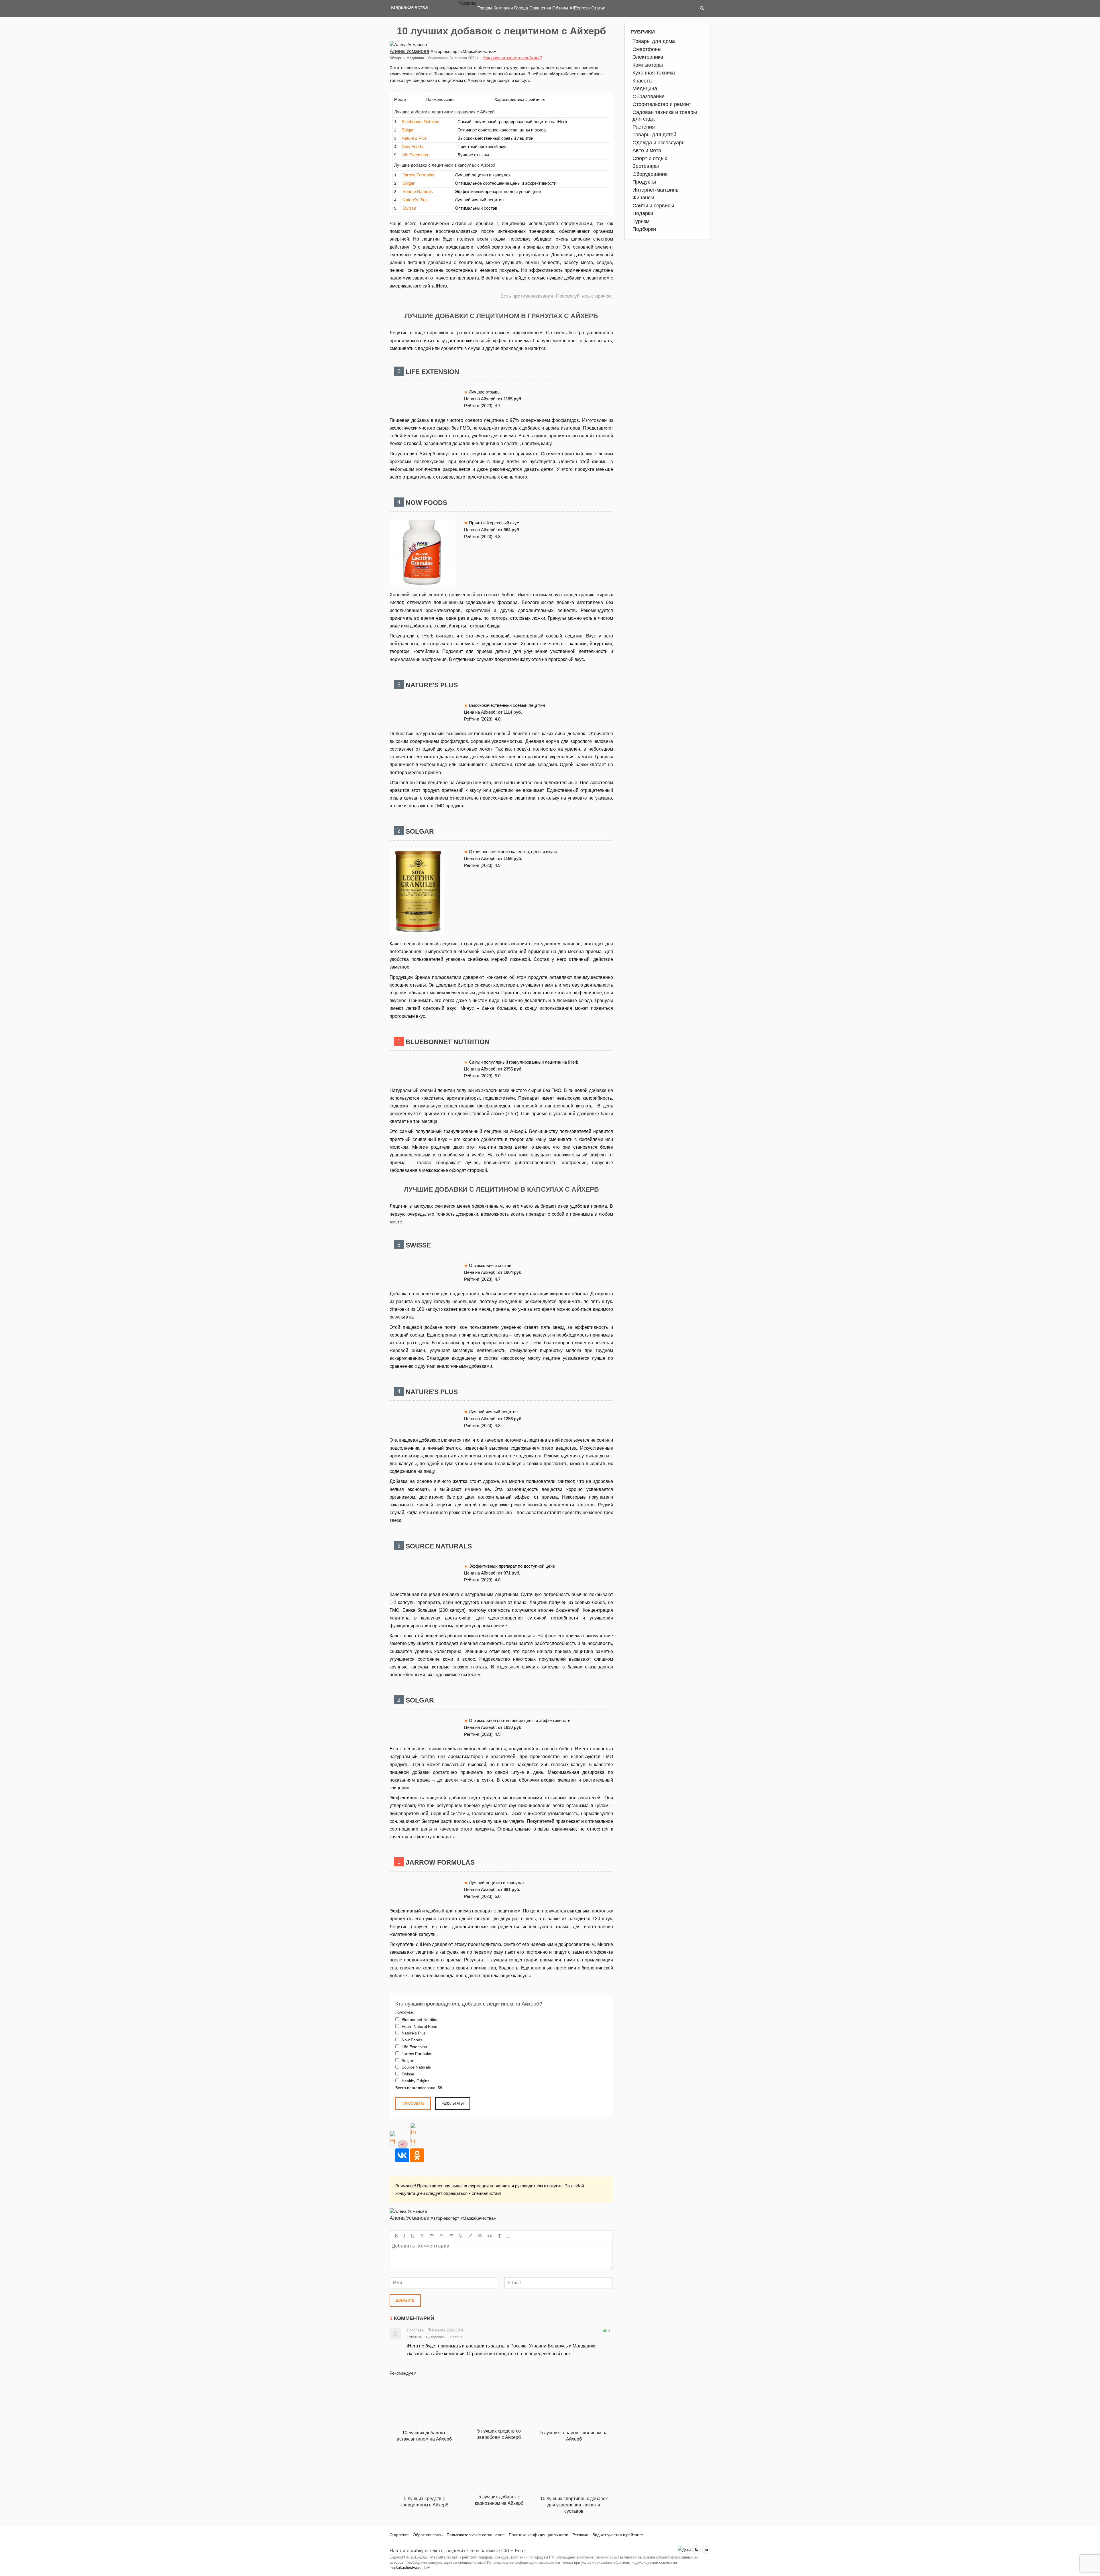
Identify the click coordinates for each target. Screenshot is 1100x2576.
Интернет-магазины (656, 190)
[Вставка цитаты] (490, 2236)
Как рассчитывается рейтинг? (513, 58)
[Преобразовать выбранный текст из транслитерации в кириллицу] (499, 2236)
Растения (644, 127)
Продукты (644, 182)
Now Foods (412, 146)
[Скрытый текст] (480, 2236)
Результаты (453, 2103)
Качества (409, 7)
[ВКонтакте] (402, 2155)
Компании (503, 8)
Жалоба (456, 2337)
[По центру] (441, 2236)
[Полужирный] (396, 2236)
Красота (642, 81)
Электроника (648, 57)
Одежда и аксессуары (659, 143)
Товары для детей (654, 135)
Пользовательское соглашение (476, 2535)
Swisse (409, 208)
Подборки (644, 229)
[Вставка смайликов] (461, 2236)
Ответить (414, 2337)
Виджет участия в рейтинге (618, 2535)
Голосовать (413, 2103)
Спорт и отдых (650, 158)
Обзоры (560, 8)
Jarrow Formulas (418, 175)
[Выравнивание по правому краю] (451, 2236)
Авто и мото (647, 150)
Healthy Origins (415, 2081)
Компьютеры (648, 65)
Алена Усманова (409, 51)
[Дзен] (684, 2550)
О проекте (399, 2535)
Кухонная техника (654, 73)
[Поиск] (702, 9)
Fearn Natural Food (419, 2026)
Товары (485, 8)
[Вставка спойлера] (508, 2236)
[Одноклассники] (417, 2155)
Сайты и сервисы (653, 206)
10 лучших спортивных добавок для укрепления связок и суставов (574, 2505)
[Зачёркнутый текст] (422, 2236)
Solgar (408, 130)
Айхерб (396, 58)
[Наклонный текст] (404, 2236)
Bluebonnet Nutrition (420, 122)
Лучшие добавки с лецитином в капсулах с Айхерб (445, 165)
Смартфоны (647, 49)
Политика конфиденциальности (539, 2535)
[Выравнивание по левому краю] (432, 2236)
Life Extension (415, 155)
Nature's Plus (414, 138)
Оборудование (650, 174)
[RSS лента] (696, 2550)
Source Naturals (418, 191)
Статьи (598, 8)
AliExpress (580, 8)
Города (521, 8)
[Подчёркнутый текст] (413, 2236)
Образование (649, 97)
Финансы (643, 198)
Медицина (415, 58)
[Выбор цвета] (470, 2236)
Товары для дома (654, 41)
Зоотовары (646, 166)
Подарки (643, 213)
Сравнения (540, 8)
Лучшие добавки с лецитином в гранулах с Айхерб (444, 112)
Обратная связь (428, 2535)
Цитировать (436, 2337)
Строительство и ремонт (662, 104)
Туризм (641, 221)
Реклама (580, 2535)
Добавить (405, 2301)
